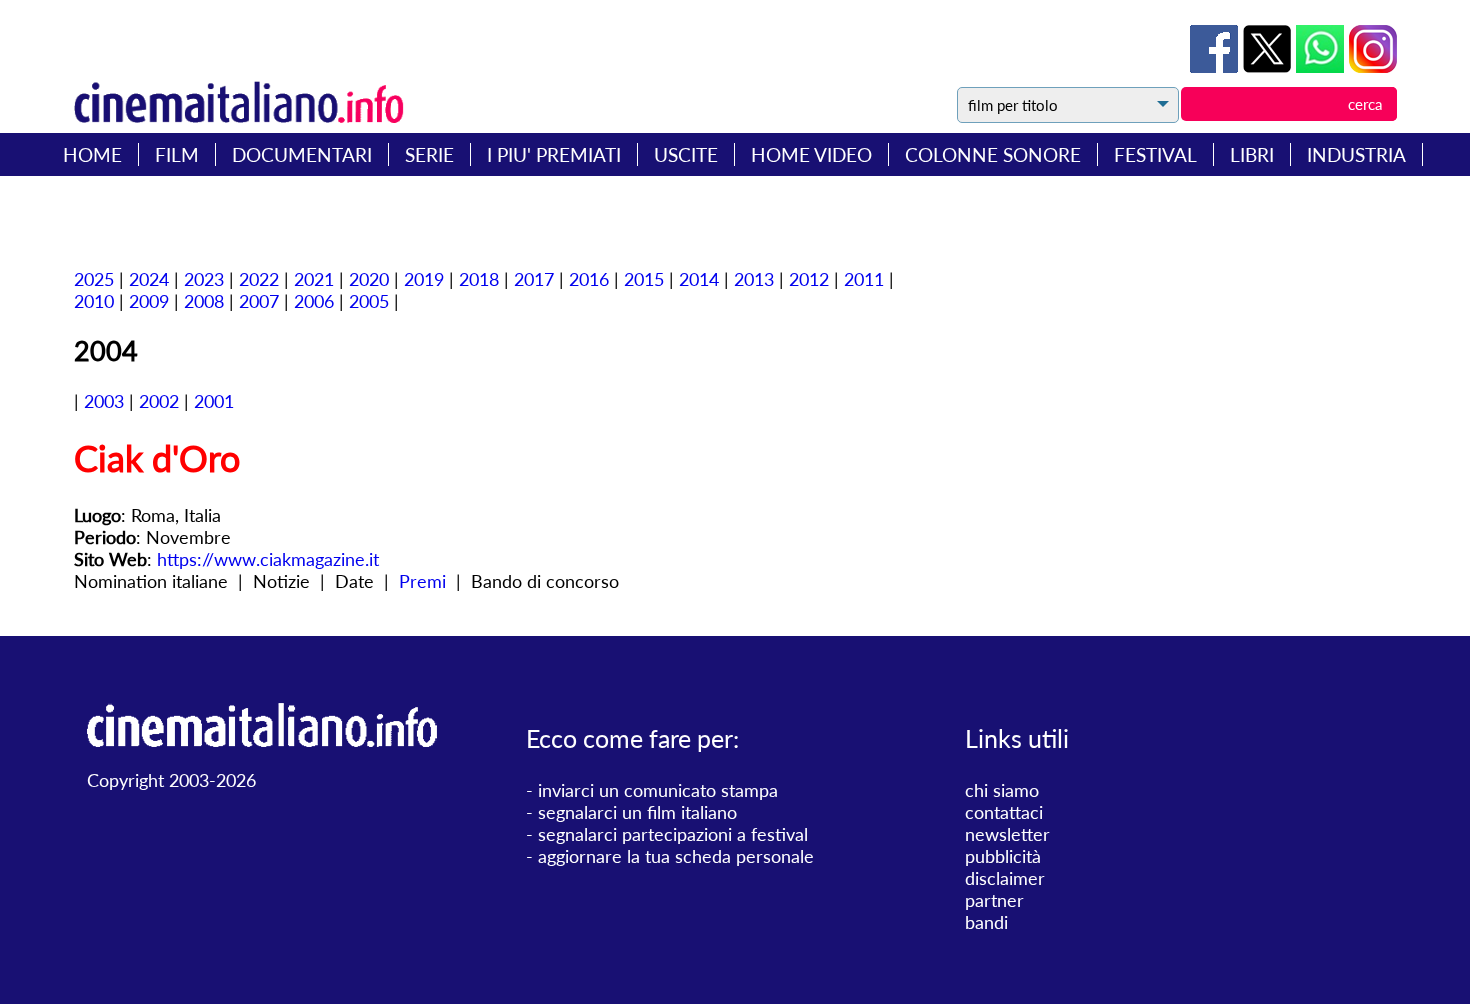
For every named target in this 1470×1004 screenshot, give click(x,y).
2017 (534, 279)
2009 (149, 301)
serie (429, 154)
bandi (986, 922)
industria (1356, 154)
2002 (159, 401)
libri (1252, 154)
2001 (214, 401)
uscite (686, 154)
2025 (94, 279)
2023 (204, 279)
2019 (424, 279)
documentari (302, 154)
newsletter (1007, 834)
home (92, 154)
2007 (259, 301)
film (177, 154)
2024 (149, 279)
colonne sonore (993, 154)
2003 (104, 401)
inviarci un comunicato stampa (658, 790)
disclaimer (1005, 878)
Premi (422, 581)
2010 (94, 301)
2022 (259, 279)
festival (1155, 154)
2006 (314, 301)
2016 (589, 279)
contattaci (1004, 812)
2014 (699, 279)
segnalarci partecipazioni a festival (673, 834)
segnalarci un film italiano (637, 812)
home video (811, 154)
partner (994, 900)
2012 (809, 279)
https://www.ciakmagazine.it (268, 559)
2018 (479, 279)
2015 (644, 279)
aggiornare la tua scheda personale (676, 856)
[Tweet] (1269, 66)
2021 (314, 279)
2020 (369, 279)
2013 (754, 279)
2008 (204, 301)
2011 (864, 279)
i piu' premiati (554, 154)
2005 (369, 301)
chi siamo (1002, 790)
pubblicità (1003, 856)
